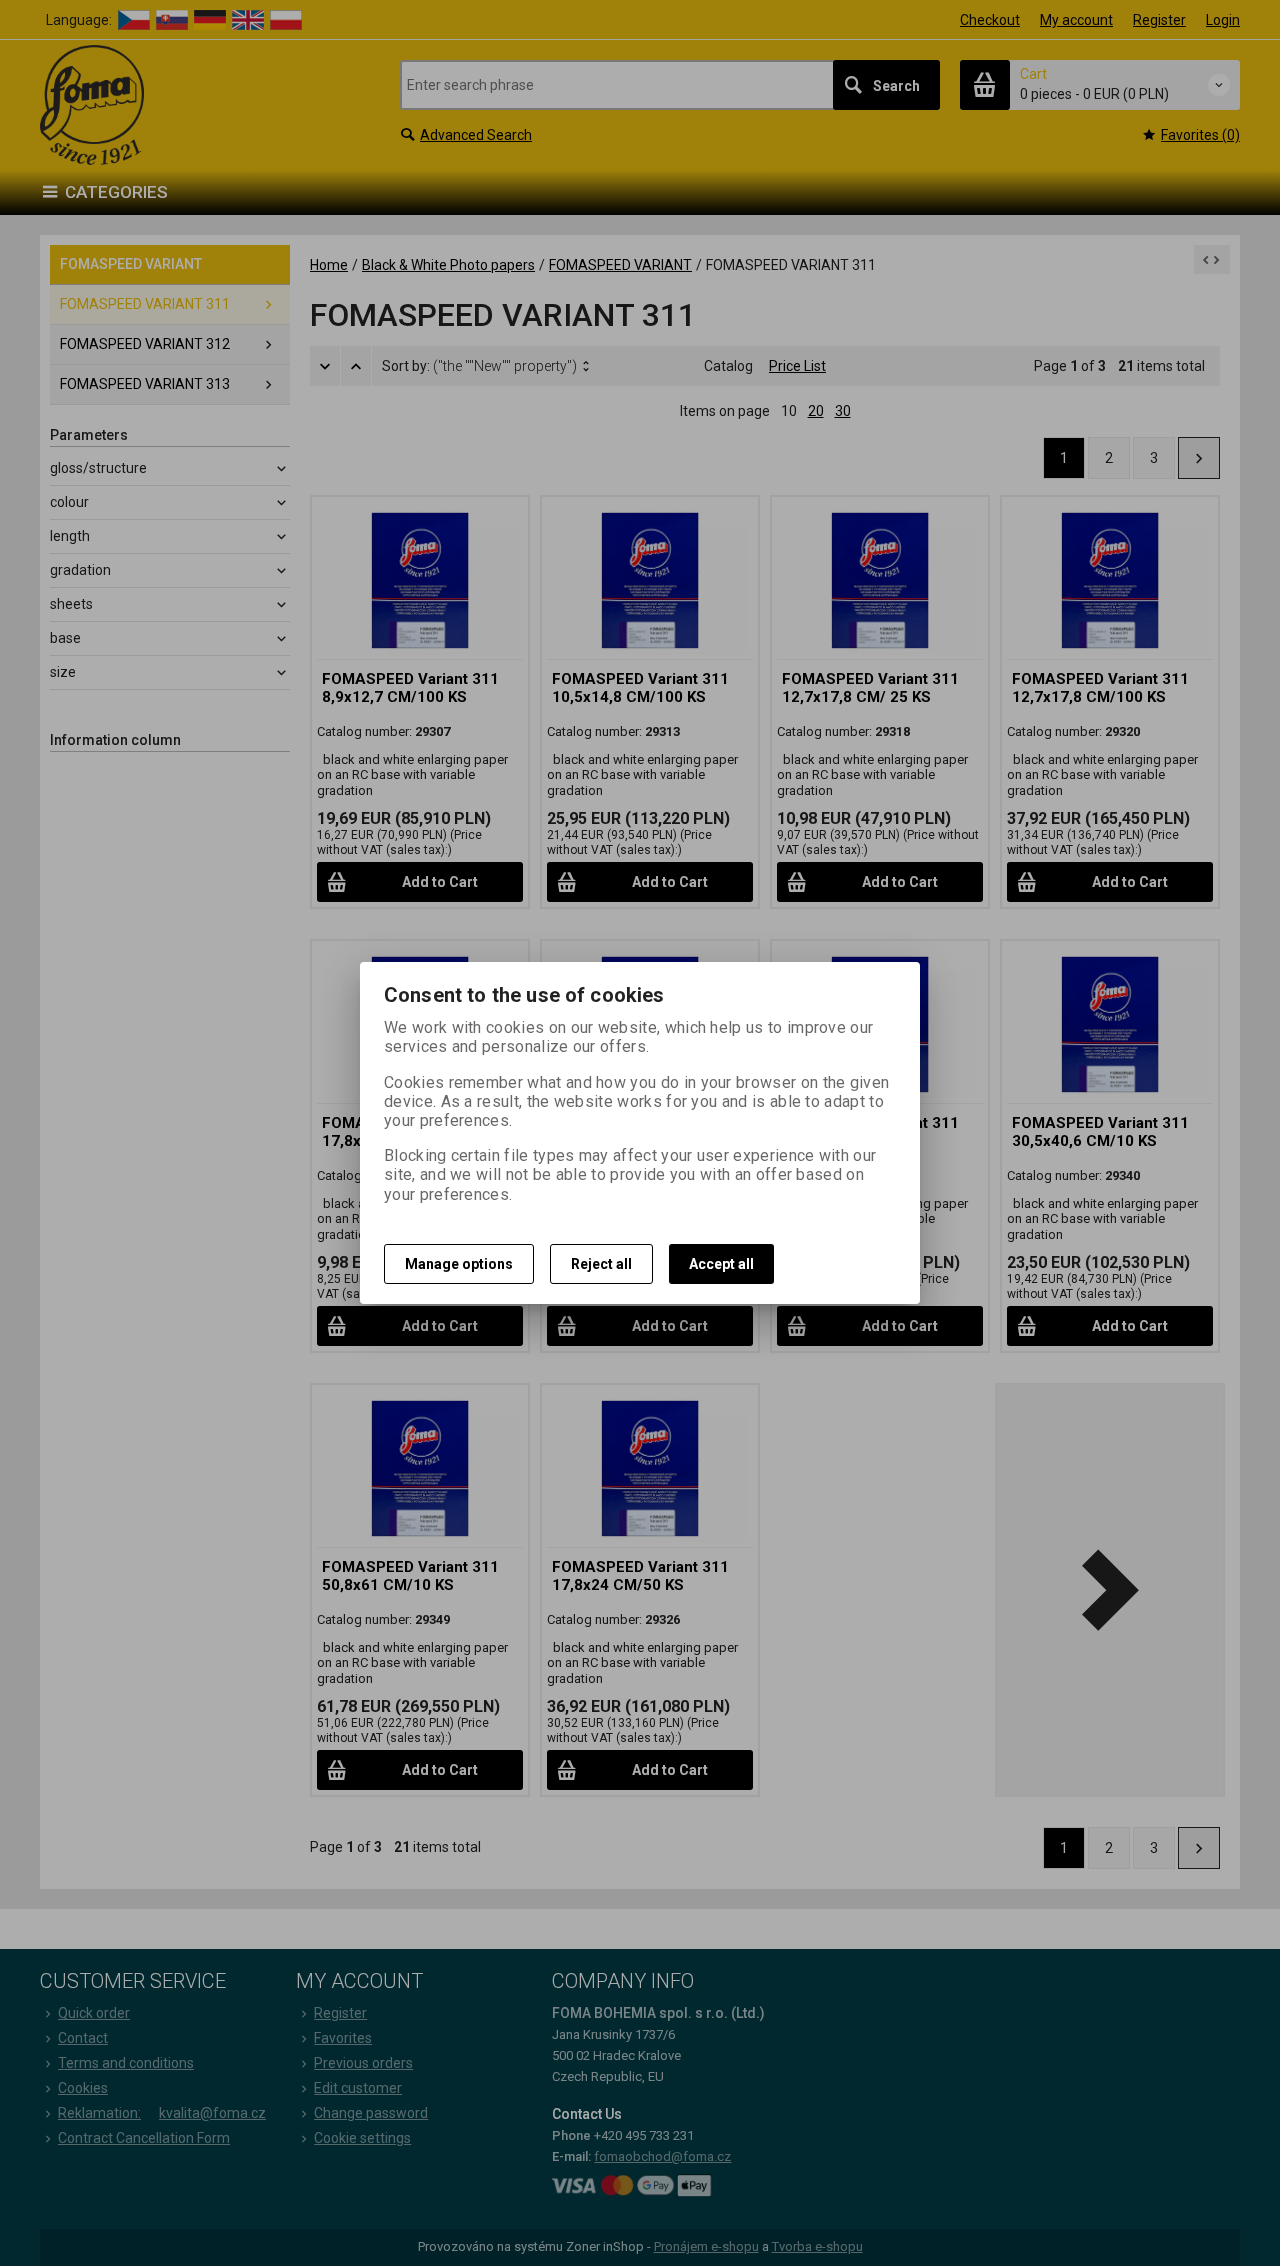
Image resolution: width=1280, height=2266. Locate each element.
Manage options (459, 1264)
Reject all (601, 1264)
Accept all (721, 1264)
